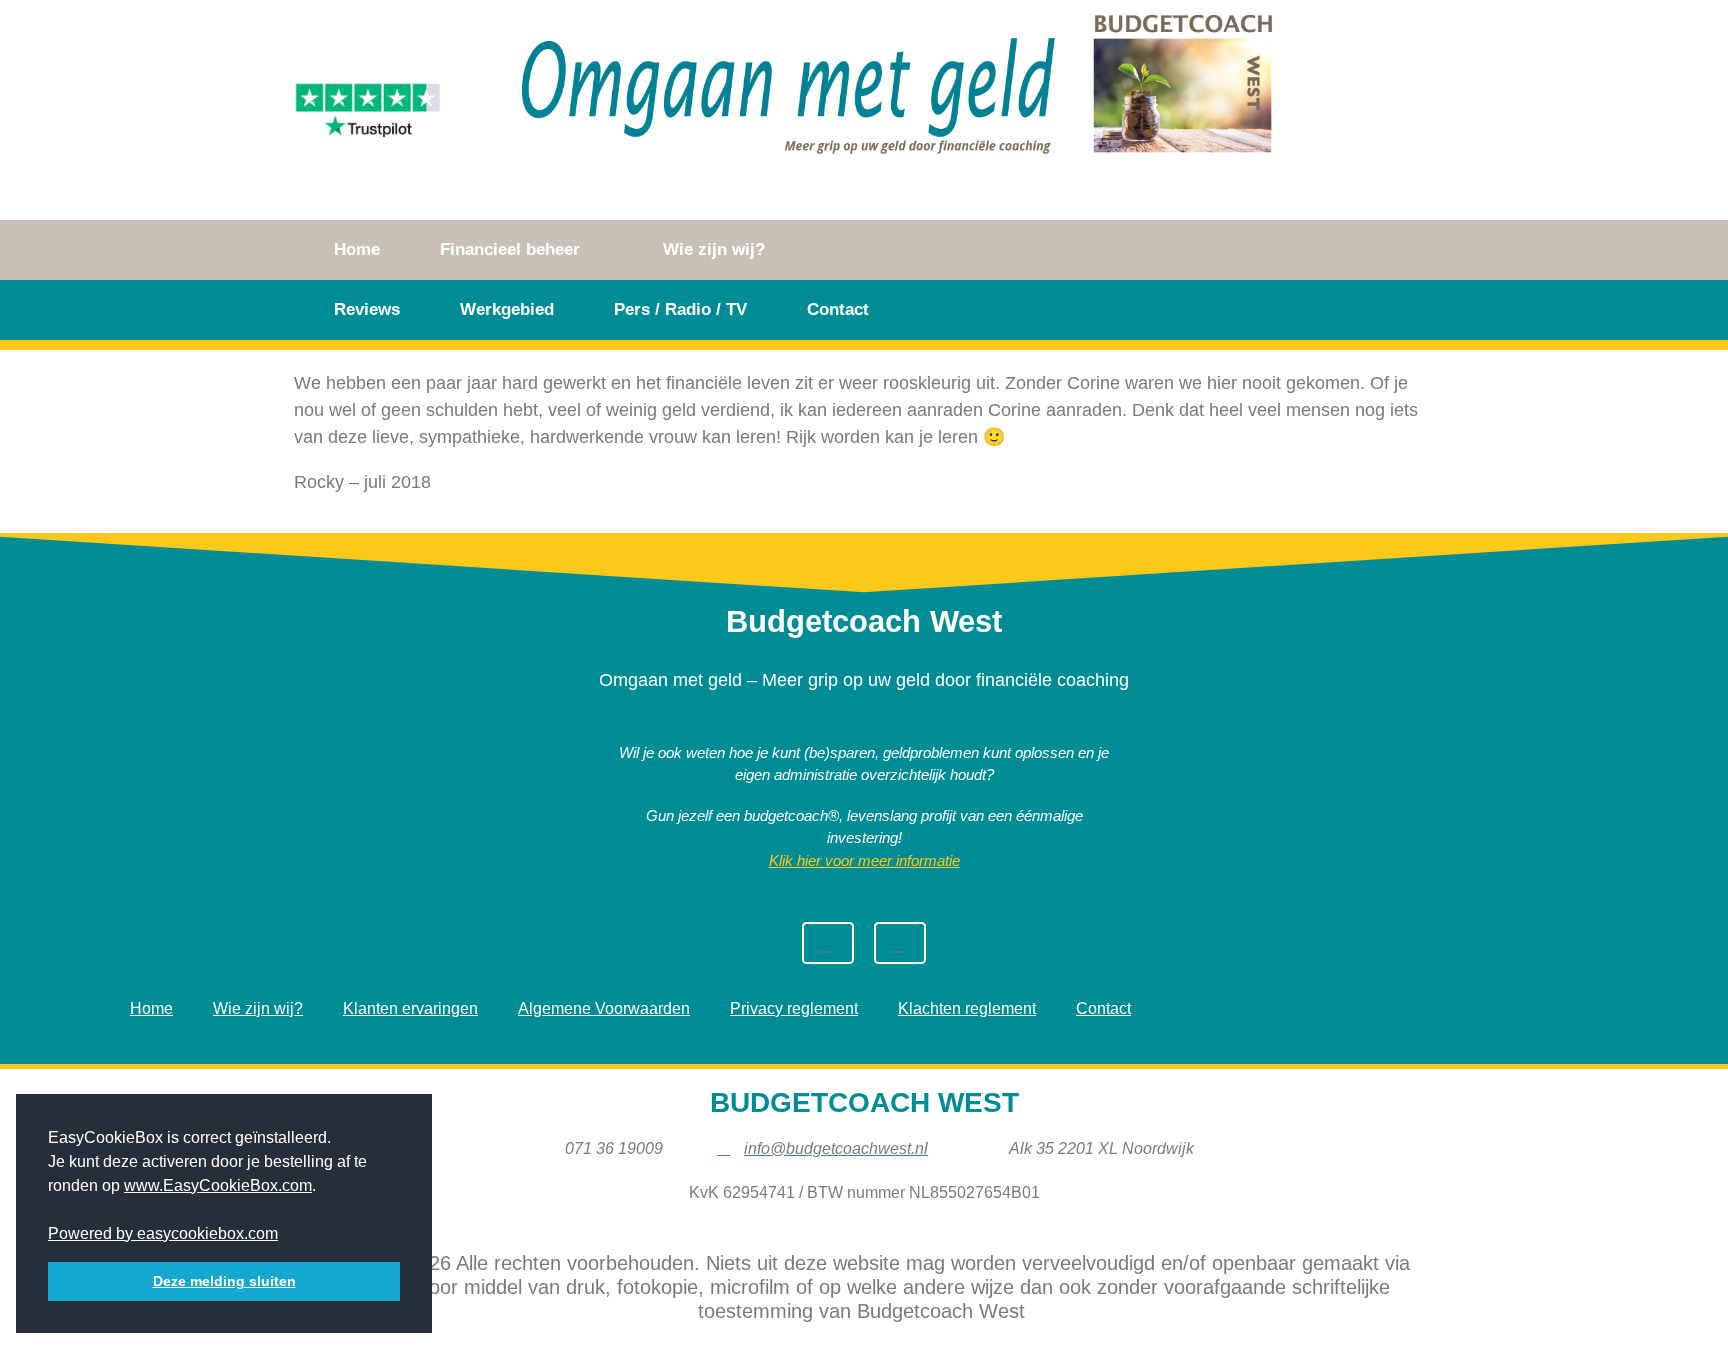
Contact (838, 309)
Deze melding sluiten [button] (224, 1281)
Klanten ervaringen (410, 1008)
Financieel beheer (510, 249)
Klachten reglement (967, 1008)
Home (357, 249)
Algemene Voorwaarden (604, 1008)
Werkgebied (507, 309)
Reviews (367, 309)
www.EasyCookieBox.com (218, 1185)
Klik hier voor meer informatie (864, 860)
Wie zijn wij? (714, 249)
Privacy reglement (794, 1008)
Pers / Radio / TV (680, 309)
